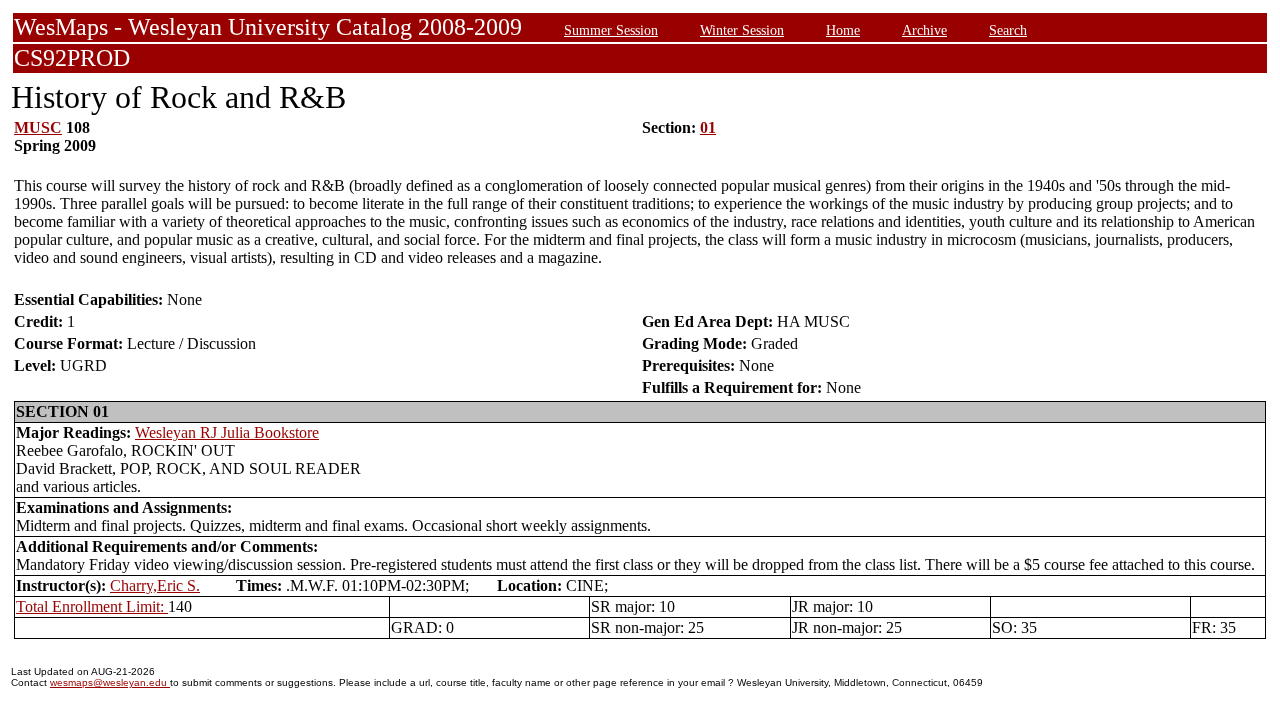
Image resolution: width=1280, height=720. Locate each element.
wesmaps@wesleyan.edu (110, 682)
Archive (924, 30)
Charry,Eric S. (155, 585)
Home (843, 30)
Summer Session (611, 30)
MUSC (38, 127)
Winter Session (742, 30)
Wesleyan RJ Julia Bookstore (227, 432)
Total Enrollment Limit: (92, 606)
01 (708, 127)
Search (1008, 30)
